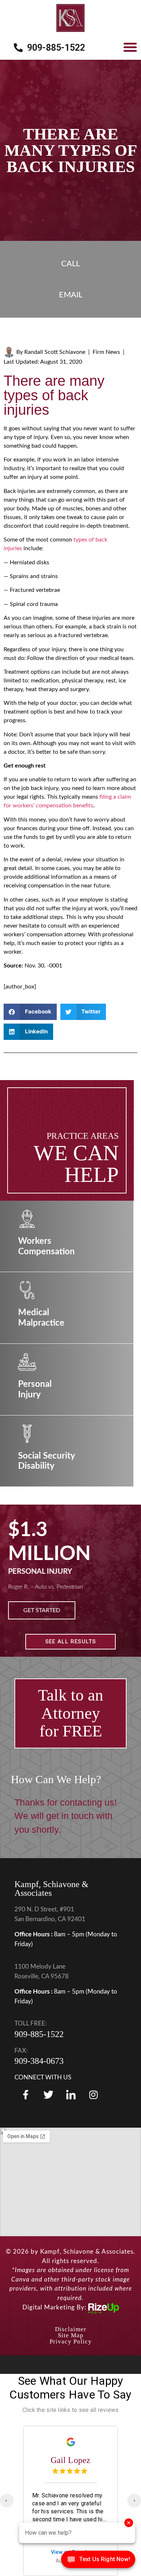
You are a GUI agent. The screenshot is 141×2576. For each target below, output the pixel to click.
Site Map (71, 2335)
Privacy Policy (71, 2341)
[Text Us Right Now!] (98, 2561)
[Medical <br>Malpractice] (27, 1290)
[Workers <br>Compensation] (27, 1219)
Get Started (44, 1610)
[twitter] (48, 2095)
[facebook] (26, 2095)
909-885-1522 (39, 2034)
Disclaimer (71, 2329)
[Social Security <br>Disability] (27, 1434)
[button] (130, 47)
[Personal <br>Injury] (27, 1362)
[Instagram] (93, 2095)
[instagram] (71, 2095)
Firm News (106, 352)
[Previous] (7, 2501)
